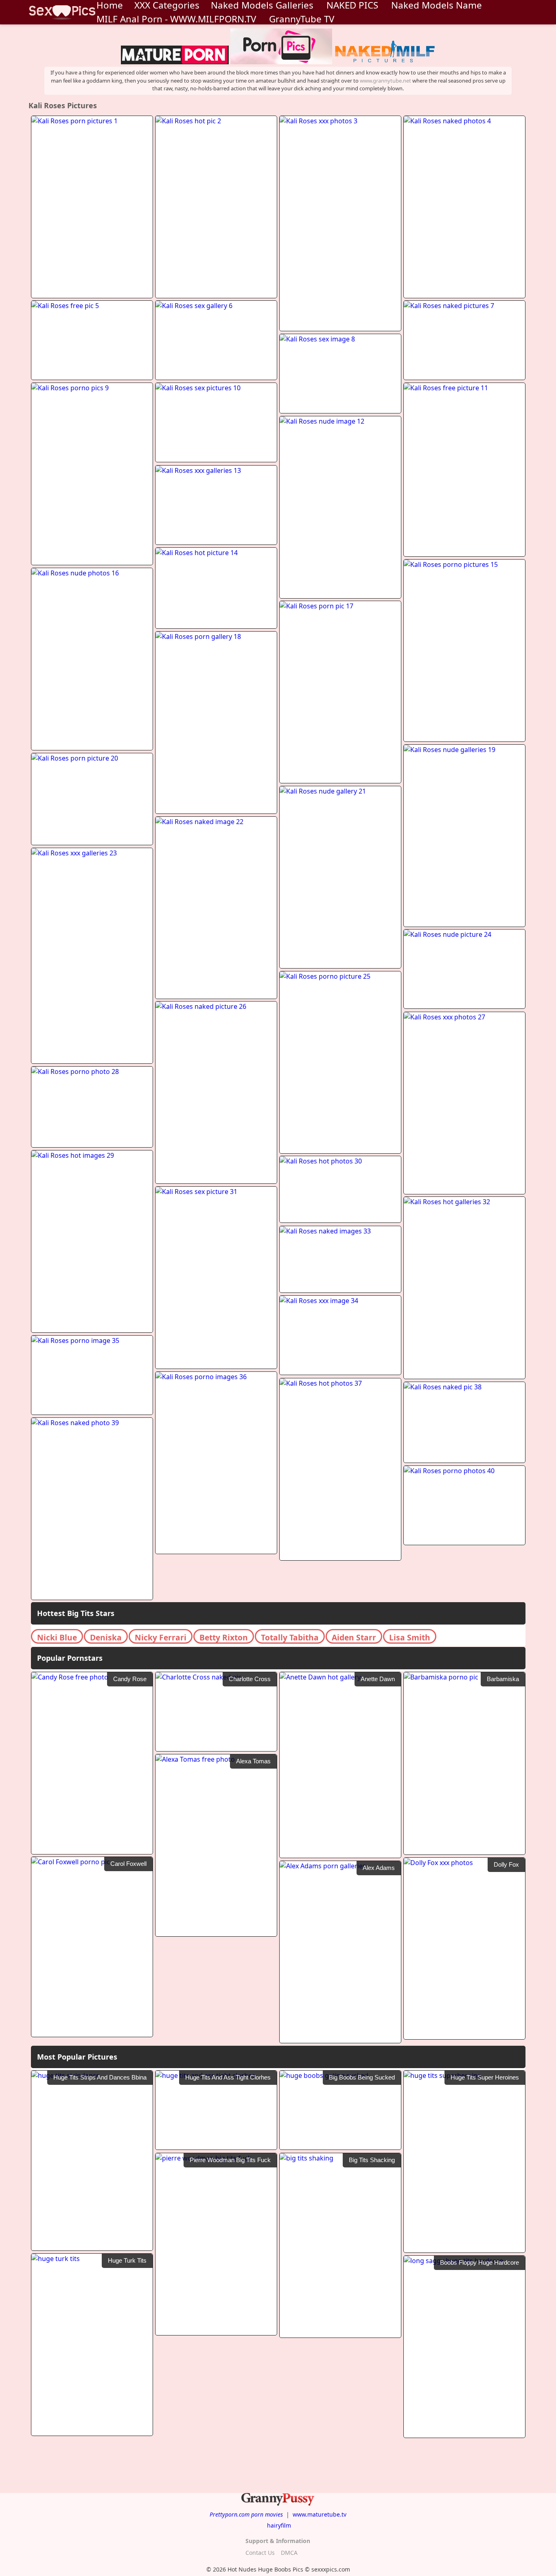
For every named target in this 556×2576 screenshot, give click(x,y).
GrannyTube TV (302, 19)
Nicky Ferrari (161, 1637)
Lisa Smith (410, 1637)
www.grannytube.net (385, 81)
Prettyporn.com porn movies (246, 2514)
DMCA (289, 2553)
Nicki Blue (57, 1637)
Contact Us (260, 2553)
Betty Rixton (224, 1637)
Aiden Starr (354, 1637)
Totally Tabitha (290, 1637)
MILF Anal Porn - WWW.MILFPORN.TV (176, 19)
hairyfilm (279, 2525)
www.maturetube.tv (320, 2514)
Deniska (106, 1637)
